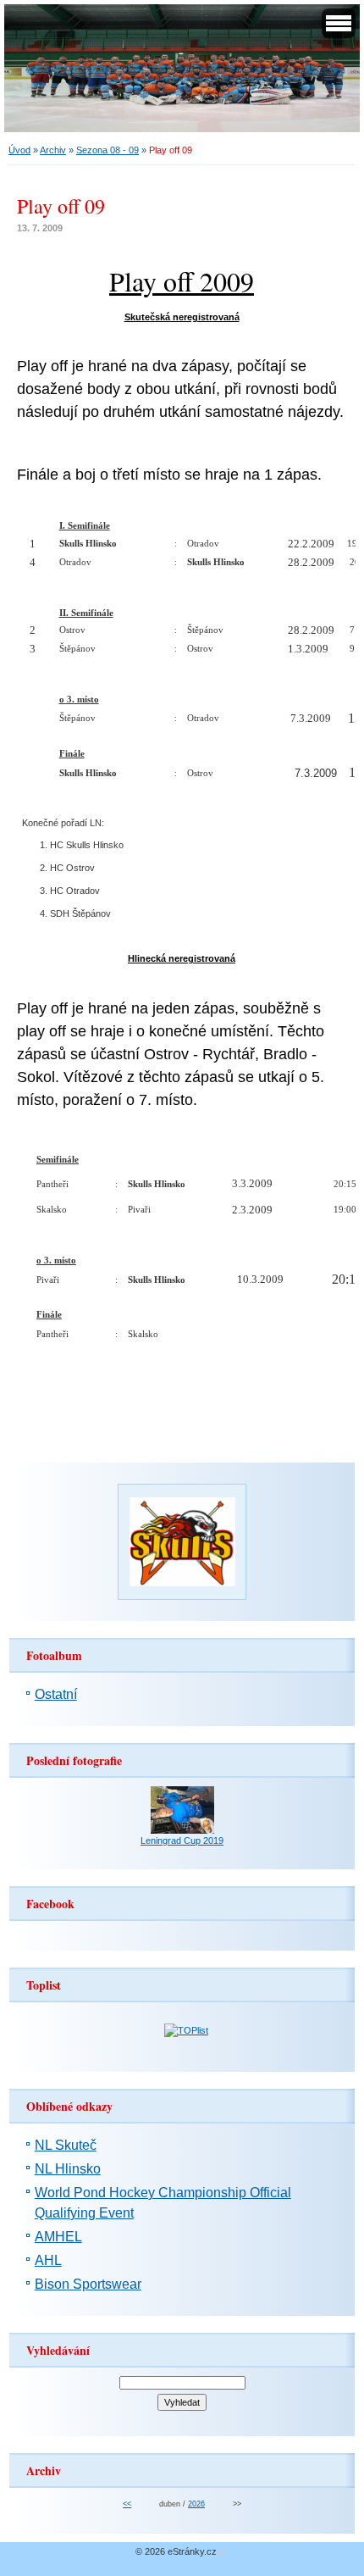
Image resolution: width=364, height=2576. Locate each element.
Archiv (53, 150)
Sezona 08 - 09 (108, 150)
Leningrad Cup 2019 (182, 1840)
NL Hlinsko (68, 2169)
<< (127, 2504)
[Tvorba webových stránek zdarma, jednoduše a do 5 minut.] (223, 2553)
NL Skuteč (66, 2145)
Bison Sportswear (88, 2284)
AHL (48, 2260)
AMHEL (58, 2237)
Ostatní (56, 1694)
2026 (196, 2504)
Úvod (19, 150)
